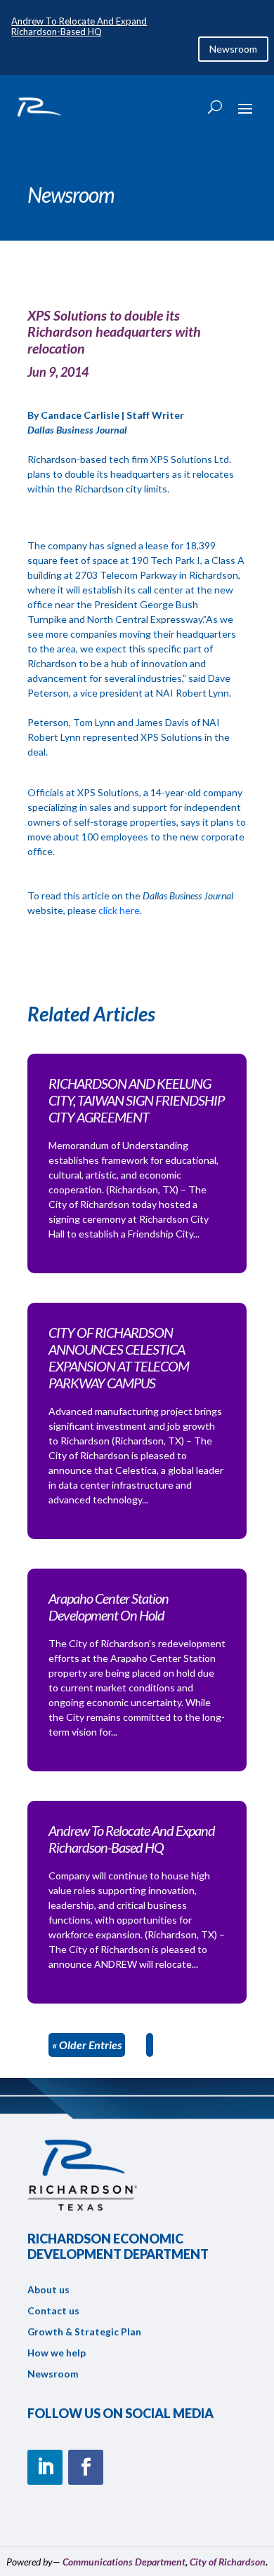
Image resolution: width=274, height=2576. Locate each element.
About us (48, 2290)
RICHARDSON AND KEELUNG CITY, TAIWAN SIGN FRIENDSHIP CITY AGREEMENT (136, 1100)
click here (118, 910)
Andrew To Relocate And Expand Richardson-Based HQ (79, 27)
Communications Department (124, 2562)
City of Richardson (228, 2562)
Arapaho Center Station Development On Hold (109, 1606)
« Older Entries (87, 2045)
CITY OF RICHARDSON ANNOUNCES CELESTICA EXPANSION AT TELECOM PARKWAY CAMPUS (119, 1357)
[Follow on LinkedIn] (45, 2467)
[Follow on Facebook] (86, 2467)
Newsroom (233, 49)
